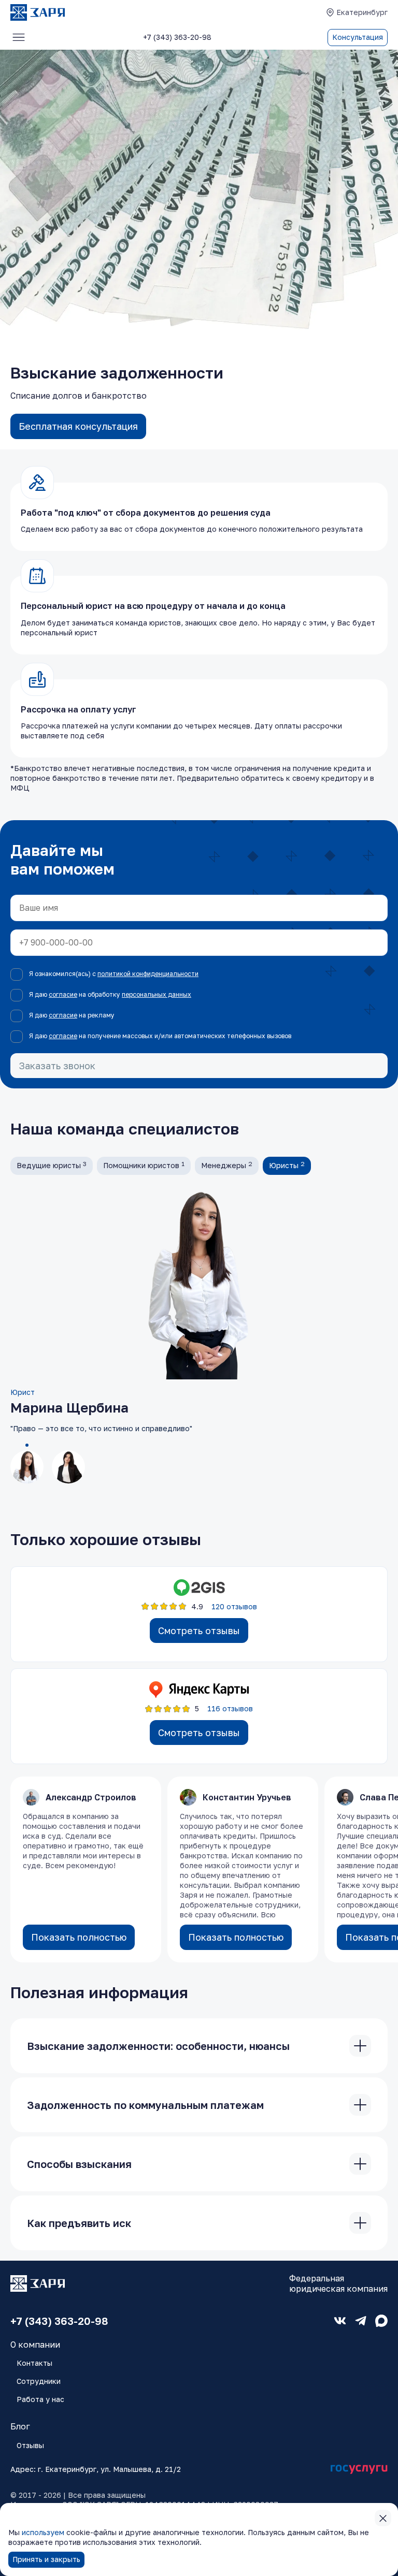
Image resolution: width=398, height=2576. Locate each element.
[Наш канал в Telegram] (361, 2321)
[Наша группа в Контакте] (340, 2321)
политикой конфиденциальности (148, 974)
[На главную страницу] (38, 12)
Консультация (358, 37)
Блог (20, 2426)
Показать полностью (79, 1937)
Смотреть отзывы (199, 1631)
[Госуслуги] (359, 2470)
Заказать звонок (57, 1066)
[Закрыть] (360, 2046)
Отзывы (30, 2445)
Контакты (34, 2363)
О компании (35, 2345)
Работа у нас (40, 2399)
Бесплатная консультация (78, 426)
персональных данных (157, 994)
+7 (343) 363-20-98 (59, 2321)
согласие (63, 994)
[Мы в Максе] (381, 2321)
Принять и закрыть (46, 2559)
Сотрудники (39, 2381)
